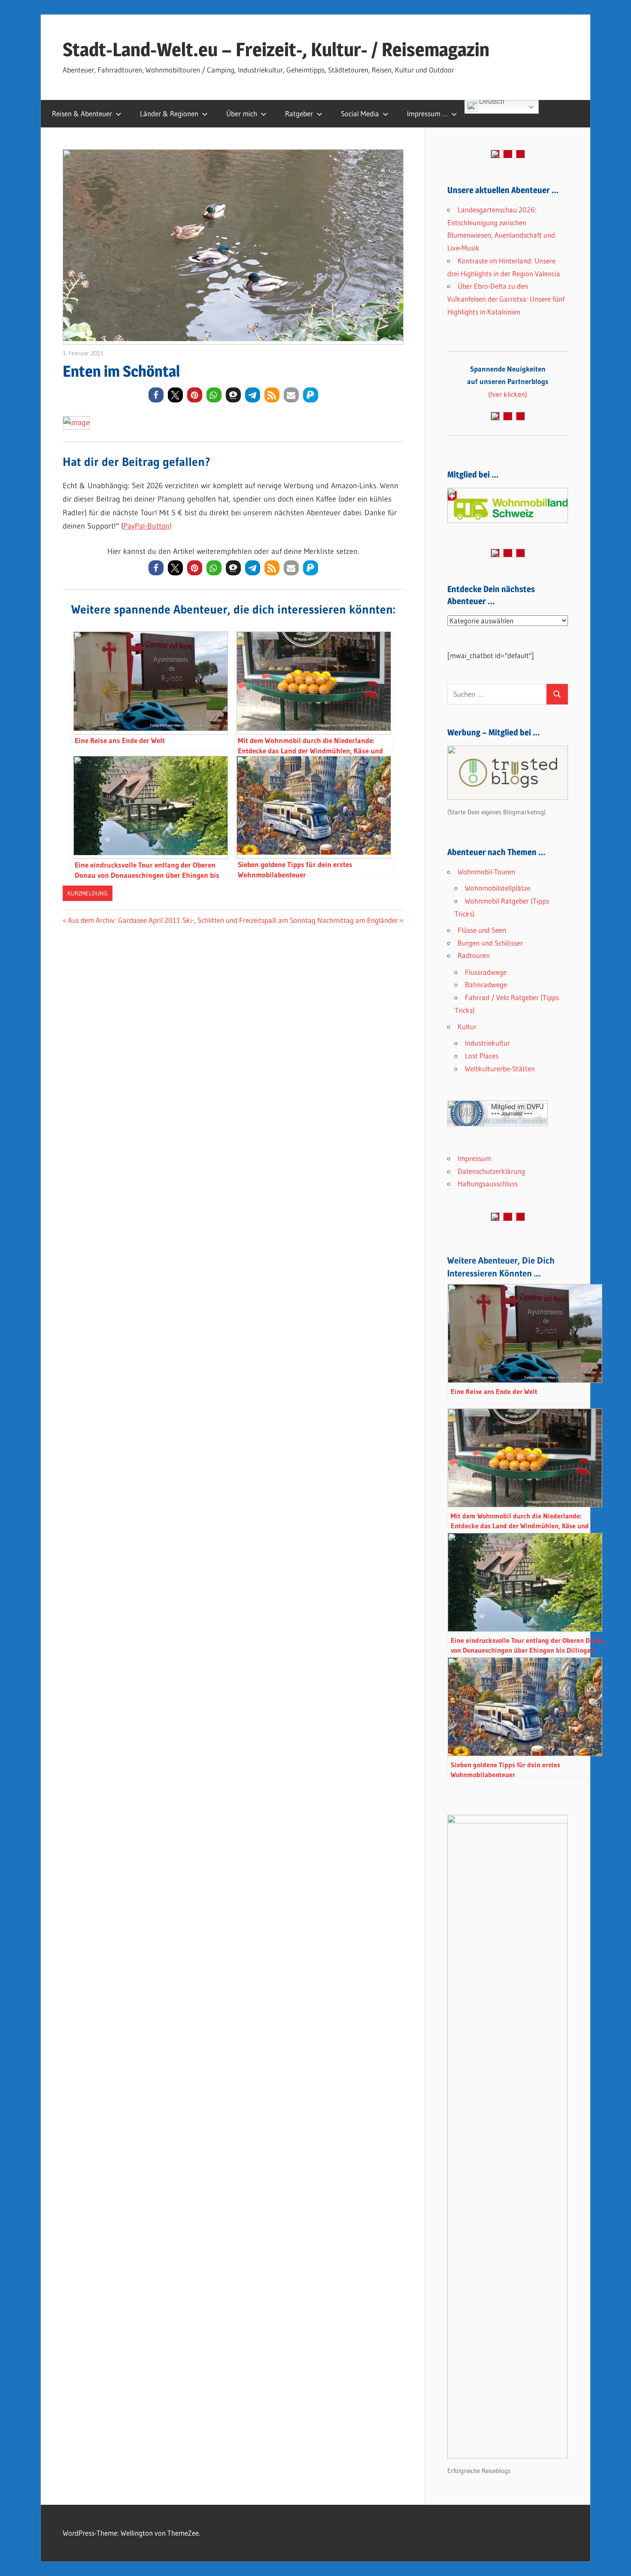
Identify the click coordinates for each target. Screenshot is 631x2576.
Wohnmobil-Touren (486, 872)
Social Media (360, 113)
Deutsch (491, 103)
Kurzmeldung (88, 893)
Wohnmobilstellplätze (498, 888)
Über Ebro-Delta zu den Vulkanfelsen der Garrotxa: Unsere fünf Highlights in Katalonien (506, 299)
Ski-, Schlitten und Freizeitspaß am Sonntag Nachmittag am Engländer (290, 920)
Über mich (242, 113)
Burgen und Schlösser (490, 943)
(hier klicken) (508, 382)
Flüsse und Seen (482, 930)
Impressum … (427, 113)
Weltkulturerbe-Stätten (500, 1069)
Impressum (474, 1158)
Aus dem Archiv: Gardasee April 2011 (124, 920)
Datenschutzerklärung (491, 1171)
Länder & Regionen (169, 113)
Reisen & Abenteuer (82, 113)
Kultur (467, 1026)
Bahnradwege (486, 984)
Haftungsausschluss (488, 1184)
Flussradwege (486, 972)
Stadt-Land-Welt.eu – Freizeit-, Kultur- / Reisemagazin (276, 49)
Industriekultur (487, 1043)
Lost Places (482, 1056)
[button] (156, 395)
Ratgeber (299, 113)
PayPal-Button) (147, 526)
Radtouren (474, 955)
